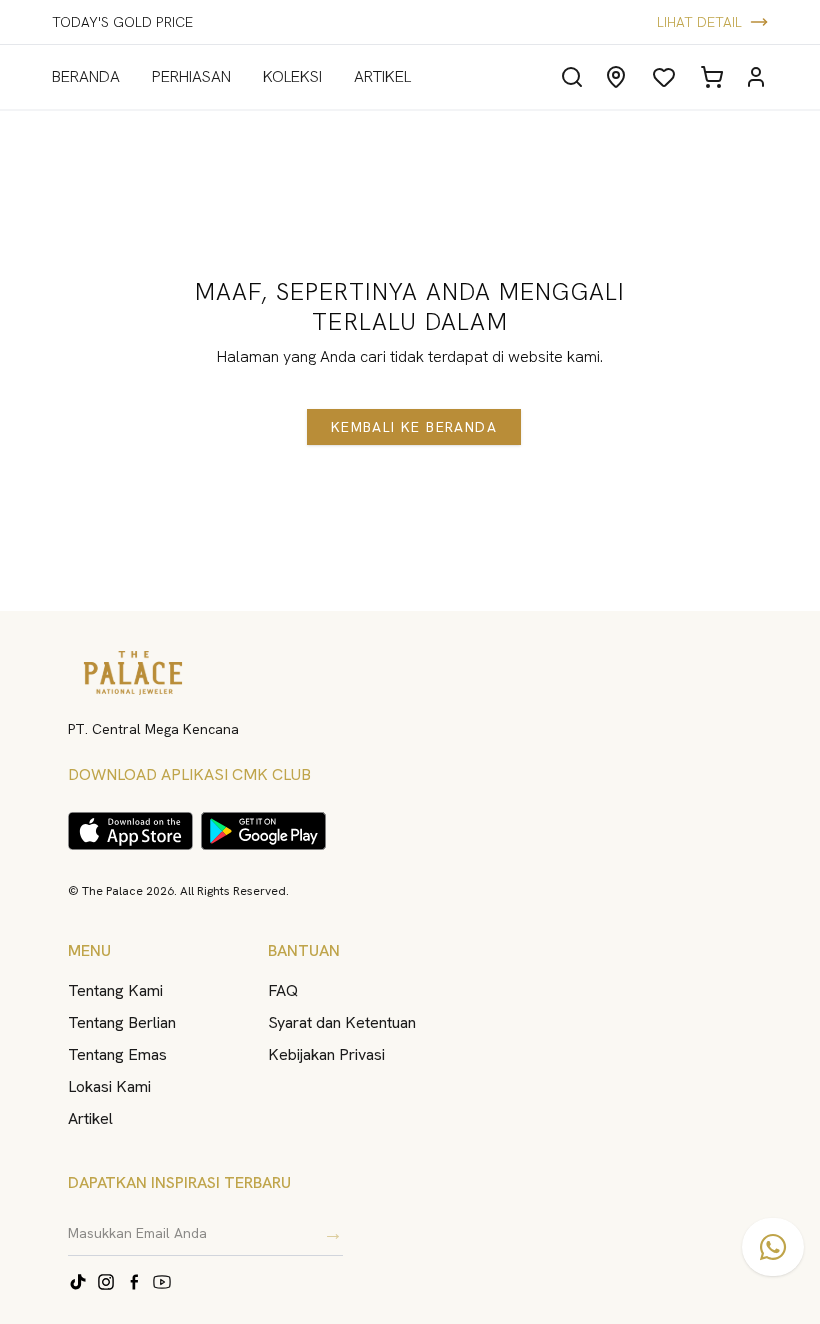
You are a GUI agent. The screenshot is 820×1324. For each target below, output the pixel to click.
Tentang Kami (115, 990)
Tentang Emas (117, 1054)
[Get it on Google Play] (263, 831)
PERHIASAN (191, 76)
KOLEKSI (292, 76)
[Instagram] (106, 1282)
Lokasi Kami (109, 1086)
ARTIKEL (382, 76)
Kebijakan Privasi (326, 1054)
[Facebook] (134, 1282)
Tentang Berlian (122, 1022)
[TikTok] (78, 1282)
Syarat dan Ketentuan (342, 1022)
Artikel (90, 1118)
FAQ (283, 990)
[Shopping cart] (712, 77)
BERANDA (86, 76)
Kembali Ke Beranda (414, 427)
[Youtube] (162, 1282)
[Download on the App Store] (130, 831)
